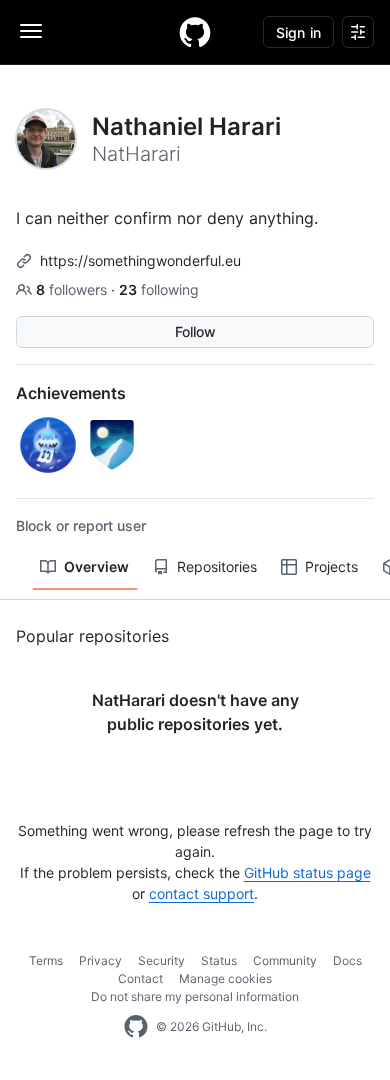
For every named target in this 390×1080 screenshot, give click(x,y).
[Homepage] (195, 32)
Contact (140, 978)
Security (161, 960)
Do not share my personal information (195, 996)
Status (219, 960)
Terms (46, 960)
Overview (96, 566)
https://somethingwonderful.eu (140, 260)
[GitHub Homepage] (136, 1027)
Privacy (100, 960)
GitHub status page (307, 872)
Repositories (217, 566)
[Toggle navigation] (31, 31)
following (159, 289)
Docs (347, 960)
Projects (331, 566)
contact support (201, 893)
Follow (195, 331)
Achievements (71, 393)
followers (73, 289)
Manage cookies (225, 978)
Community (285, 960)
